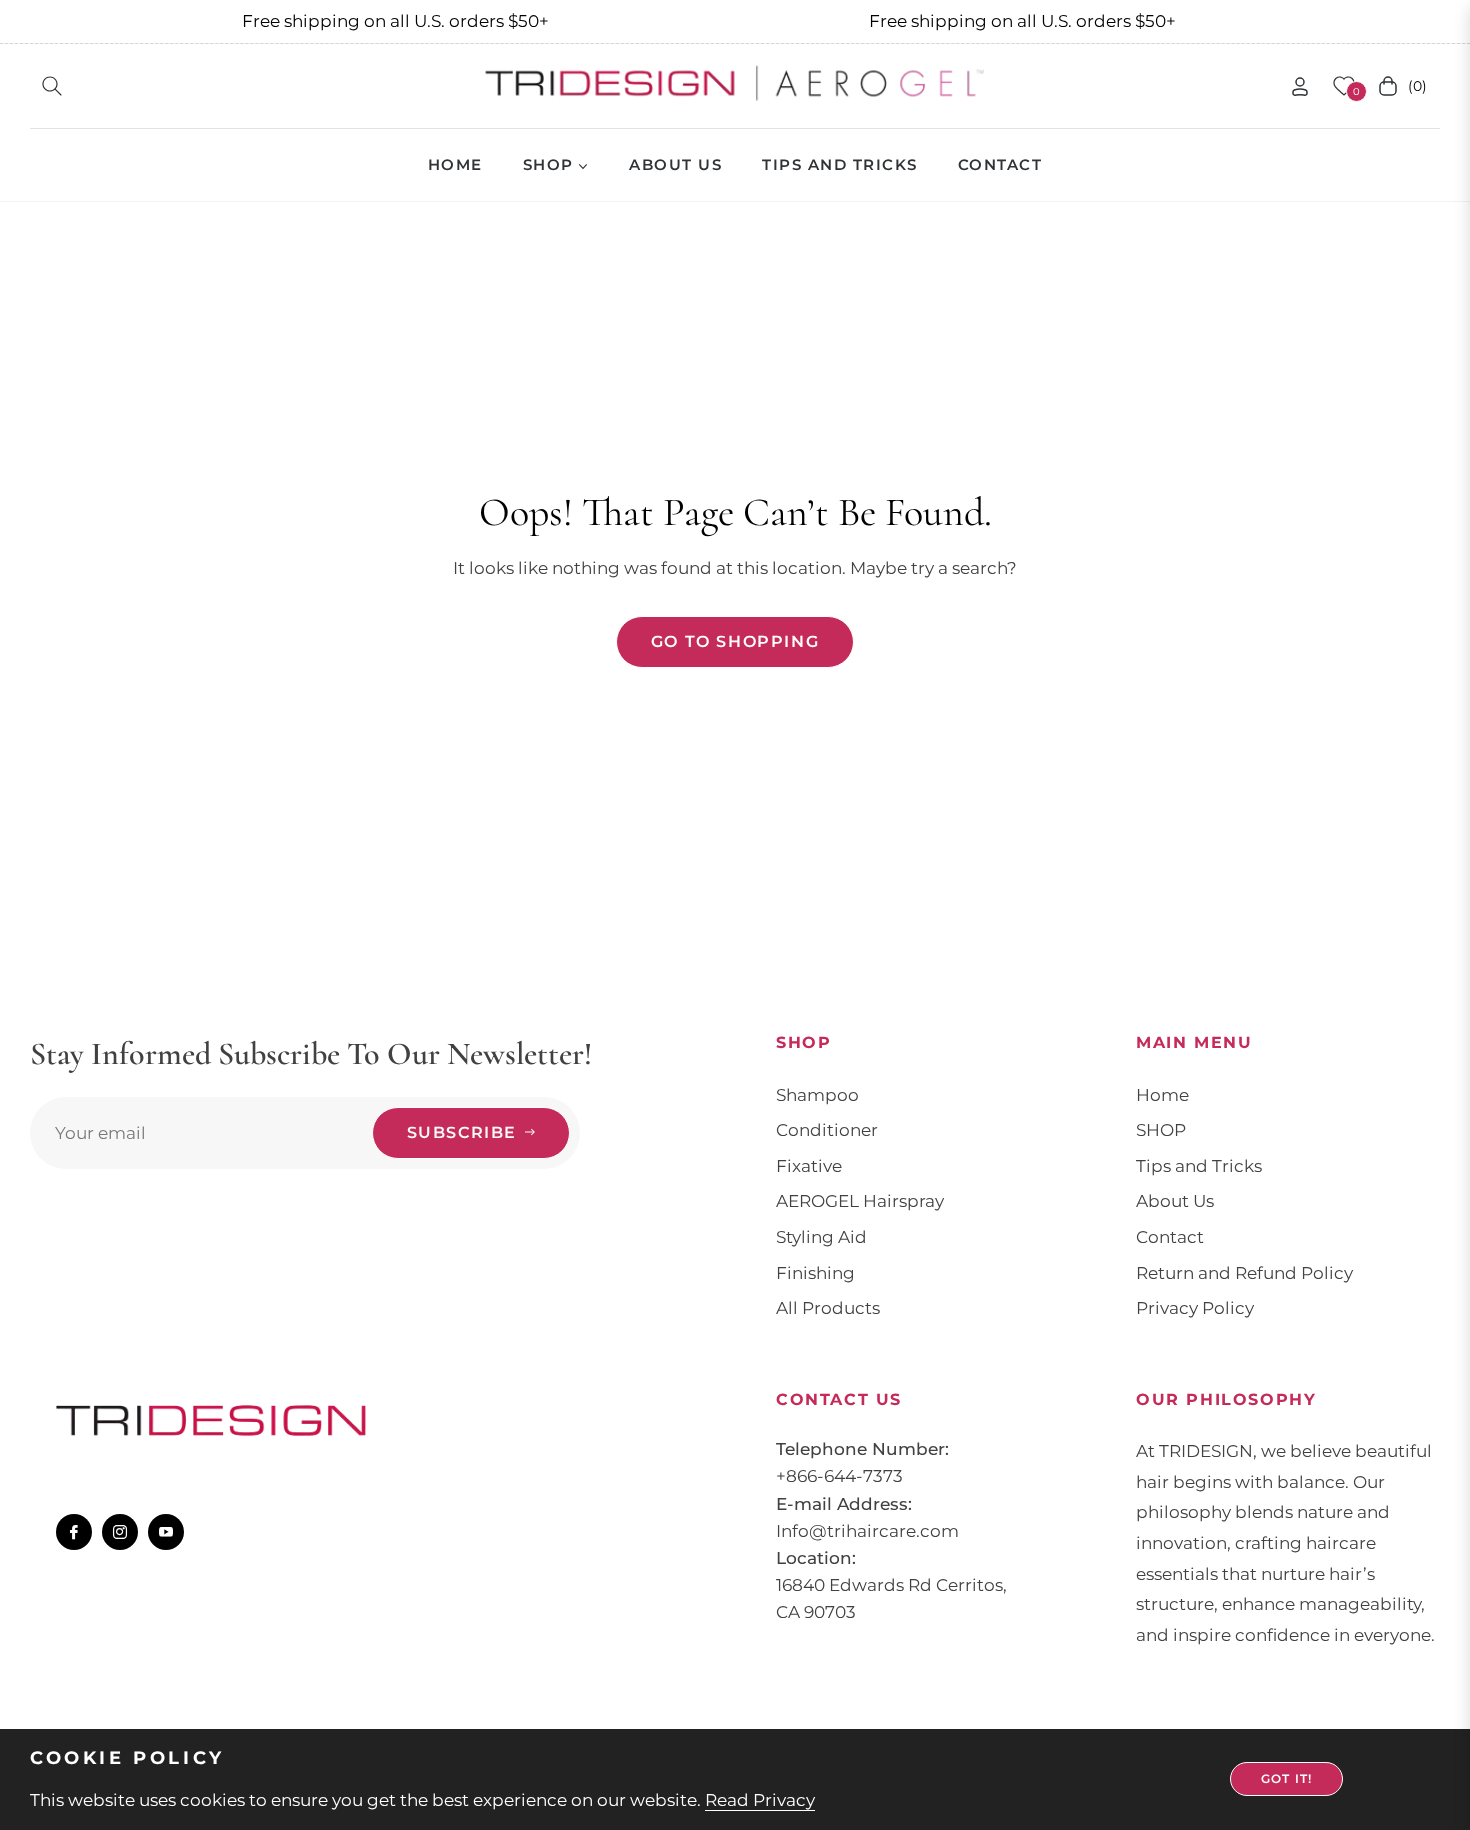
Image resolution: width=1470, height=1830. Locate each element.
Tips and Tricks (1199, 1166)
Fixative (809, 1166)
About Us (1175, 1201)
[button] (52, 86)
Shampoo (817, 1095)
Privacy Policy (1195, 1308)
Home (1162, 1095)
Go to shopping (735, 641)
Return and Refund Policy (1244, 1273)
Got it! (1286, 1778)
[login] (1300, 86)
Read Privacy (760, 1800)
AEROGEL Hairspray (860, 1201)
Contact (1170, 1237)
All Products (828, 1308)
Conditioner (827, 1130)
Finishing (815, 1273)
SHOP (1161, 1130)
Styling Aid (821, 1237)
